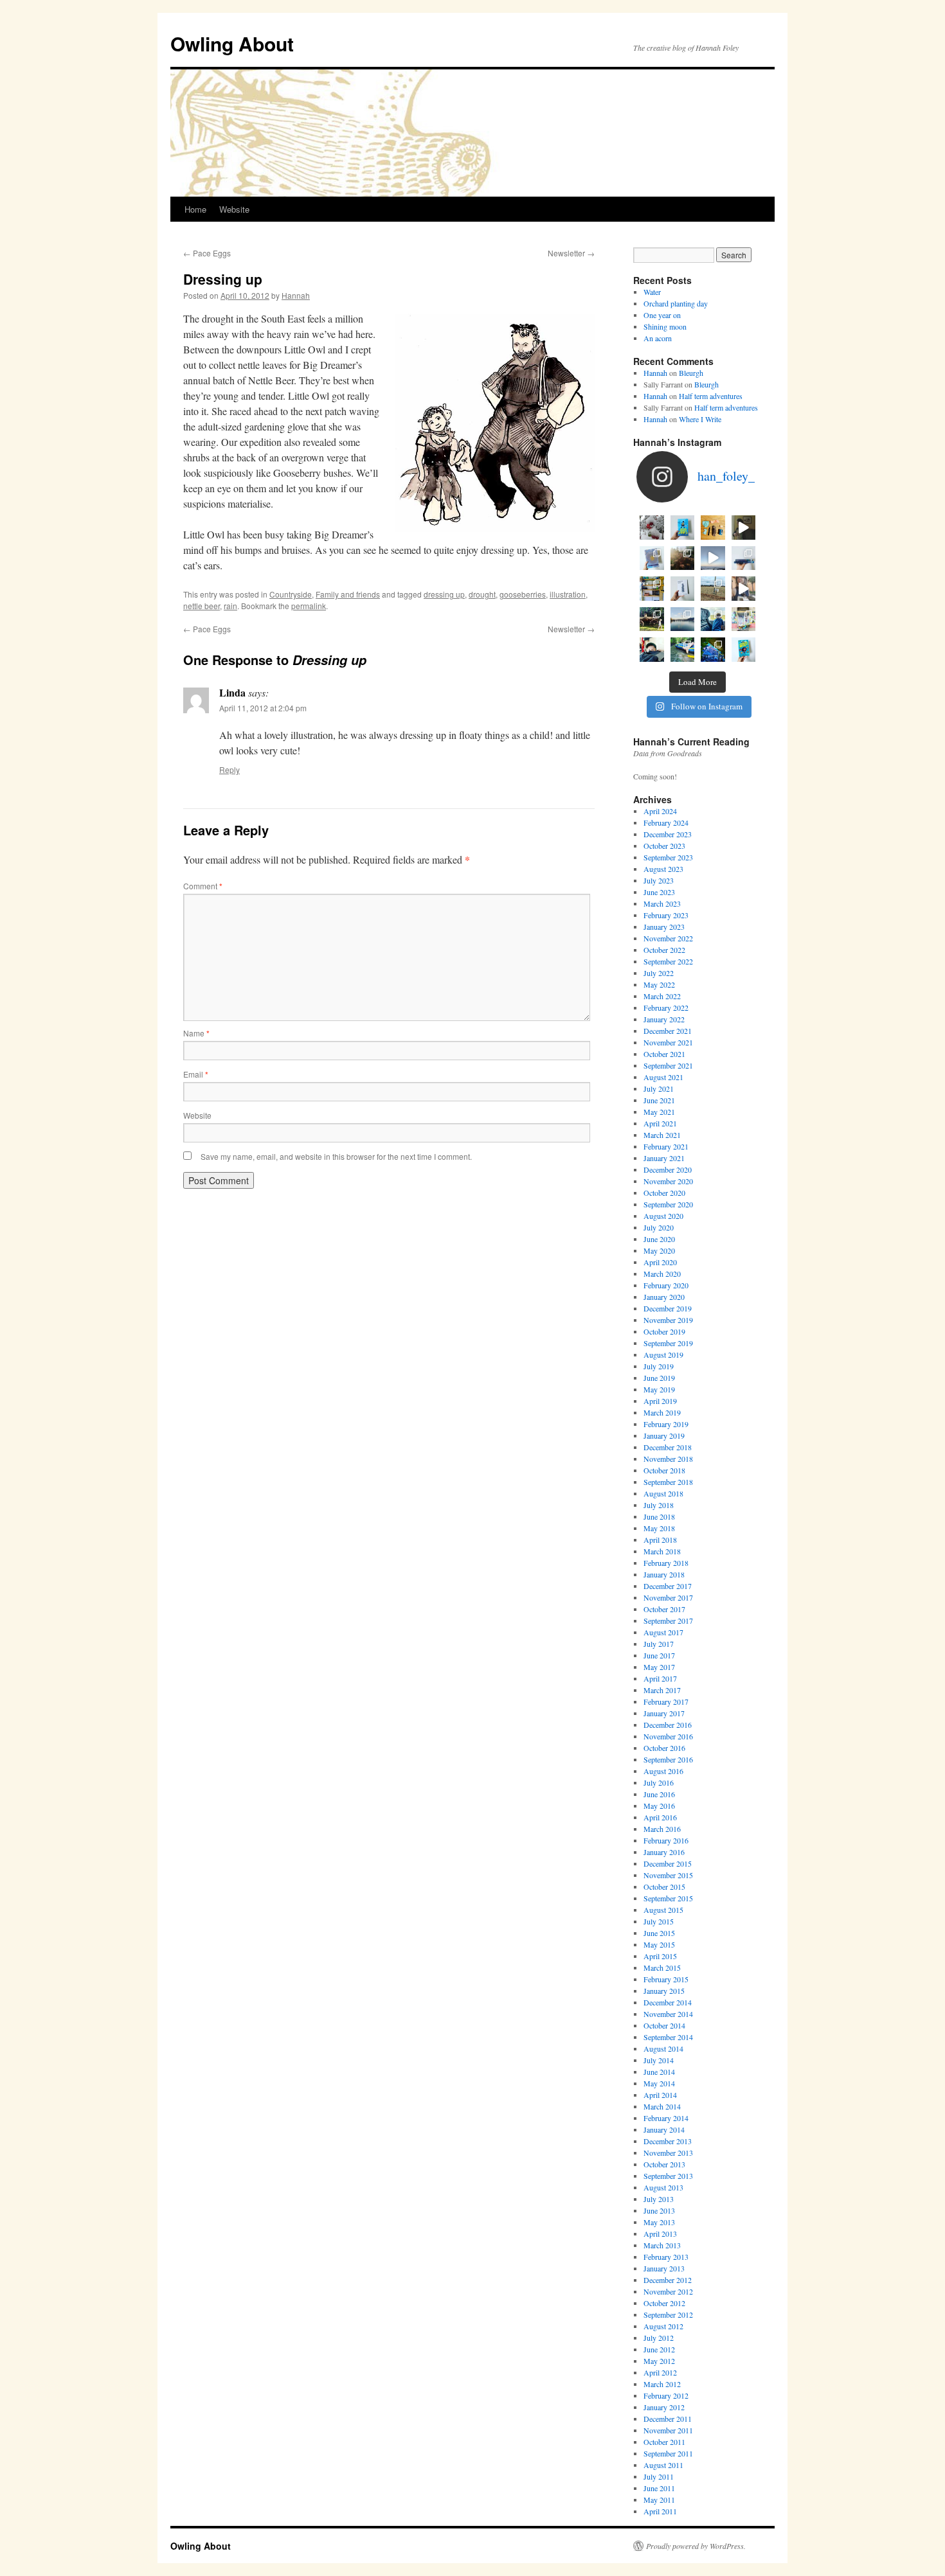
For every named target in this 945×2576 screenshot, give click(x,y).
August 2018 (663, 1493)
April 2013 (660, 2234)
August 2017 (663, 1632)
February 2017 (666, 1701)
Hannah (296, 295)
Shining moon (665, 326)
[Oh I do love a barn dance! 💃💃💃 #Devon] (713, 650)
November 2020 (668, 1181)
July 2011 (659, 2476)
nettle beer (202, 606)
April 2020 (660, 1262)
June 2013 (659, 2210)
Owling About (232, 43)
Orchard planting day (676, 303)
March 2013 (662, 2245)
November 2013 (668, 2153)
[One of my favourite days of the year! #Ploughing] (713, 589)
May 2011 (659, 2500)
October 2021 (664, 1054)
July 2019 (659, 1366)
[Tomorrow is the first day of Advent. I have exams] (652, 528)
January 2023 (664, 927)
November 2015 (668, 1875)
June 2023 (659, 892)
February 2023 (666, 915)
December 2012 (668, 2280)
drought (482, 594)
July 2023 (659, 880)
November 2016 (668, 1736)
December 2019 (668, 1308)
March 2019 (662, 1412)
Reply (230, 769)
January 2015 (664, 1991)
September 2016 (668, 1759)
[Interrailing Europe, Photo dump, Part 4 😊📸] (652, 619)
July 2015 (659, 1921)
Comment (203, 886)
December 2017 (668, 1586)
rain (230, 606)
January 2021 (664, 1158)
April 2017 (660, 1678)
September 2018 (668, 1482)
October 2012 (664, 2303)
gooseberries (523, 594)
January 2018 (664, 1574)
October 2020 (664, 1193)
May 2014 (659, 2083)
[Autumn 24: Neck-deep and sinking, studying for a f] (683, 558)
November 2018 (668, 1459)
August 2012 (663, 2326)
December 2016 (668, 1725)
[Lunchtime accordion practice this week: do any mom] (744, 528)
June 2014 (659, 2072)
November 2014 (668, 2014)
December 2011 (668, 2419)
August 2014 (663, 2048)
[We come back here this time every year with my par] (713, 558)
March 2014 (662, 2106)
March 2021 (662, 1135)
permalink (309, 606)
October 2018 (664, 1470)
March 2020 (662, 1274)
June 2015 (659, 1933)
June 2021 (659, 1100)
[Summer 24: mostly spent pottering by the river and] (683, 650)
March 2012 (662, 2384)
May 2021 (659, 1112)
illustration (568, 594)
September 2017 (668, 1621)
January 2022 (664, 1019)
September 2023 (668, 857)
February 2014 (666, 2118)
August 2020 (663, 1216)
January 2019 (664, 1435)
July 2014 (659, 2060)
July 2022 (659, 973)
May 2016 (659, 1806)
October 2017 (664, 1609)
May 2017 (659, 1667)
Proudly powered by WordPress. (696, 2546)
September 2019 (668, 1343)
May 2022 (659, 984)
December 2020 (668, 1169)
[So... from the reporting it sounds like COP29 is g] (652, 558)
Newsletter (571, 253)
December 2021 (668, 1031)
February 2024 (666, 822)
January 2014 (664, 2129)
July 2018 (659, 1505)
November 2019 (668, 1320)
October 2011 (664, 2442)
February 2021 (666, 1146)
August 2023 (663, 869)
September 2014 (668, 2037)
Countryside (291, 594)
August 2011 (663, 2465)
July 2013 (659, 2199)
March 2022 (662, 996)
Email (196, 1074)
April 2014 (660, 2095)
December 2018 (668, 1447)
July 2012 (659, 2338)
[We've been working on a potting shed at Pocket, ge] (652, 589)
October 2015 (664, 1887)
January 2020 (664, 1297)
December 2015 (668, 1863)
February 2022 (666, 1008)
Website (234, 209)
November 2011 (668, 2430)
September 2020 (668, 1204)
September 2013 (668, 2176)
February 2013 (666, 2257)
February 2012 (666, 2395)
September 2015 (668, 1898)
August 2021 (663, 1077)
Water (652, 292)
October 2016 (664, 1748)
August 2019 (663, 1355)
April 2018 (660, 1540)
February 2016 (666, 1840)
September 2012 (668, 2314)
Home (195, 209)
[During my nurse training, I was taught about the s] (744, 558)
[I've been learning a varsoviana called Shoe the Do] (744, 589)
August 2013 (663, 2187)
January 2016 (664, 1852)
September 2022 (668, 961)
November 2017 (668, 1597)
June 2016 (659, 1794)
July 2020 (659, 1227)
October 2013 (664, 2164)
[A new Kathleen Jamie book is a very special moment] (683, 589)
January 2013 (664, 2268)
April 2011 (660, 2511)
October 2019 (664, 1331)
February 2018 (666, 1563)
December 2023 (668, 834)
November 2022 (668, 938)
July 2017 (659, 1644)
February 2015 (666, 1979)
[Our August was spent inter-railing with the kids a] (652, 650)
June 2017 (659, 1655)
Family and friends (348, 594)
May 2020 (659, 1250)
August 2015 (663, 1910)
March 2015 (662, 1968)
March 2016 (662, 1829)
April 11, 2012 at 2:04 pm (263, 708)
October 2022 (664, 950)
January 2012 (664, 2407)
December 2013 (668, 2141)
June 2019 (659, 1378)
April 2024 (660, 811)
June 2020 (659, 1239)
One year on (662, 315)
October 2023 (664, 846)
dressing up (444, 594)
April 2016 (660, 1817)
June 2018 (659, 1516)
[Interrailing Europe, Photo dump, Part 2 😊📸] (713, 619)
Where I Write (700, 419)
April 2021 (660, 1123)
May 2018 (659, 1528)
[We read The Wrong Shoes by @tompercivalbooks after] (683, 528)
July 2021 (659, 1088)
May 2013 (659, 2222)
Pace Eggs (207, 253)
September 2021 (668, 1065)
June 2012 (659, 2349)
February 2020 (666, 1285)
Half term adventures (711, 396)
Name (196, 1033)
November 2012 (668, 2291)
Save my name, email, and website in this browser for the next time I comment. (336, 1156)
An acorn (658, 338)
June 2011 (659, 2488)
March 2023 (662, 903)
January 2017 (664, 1713)
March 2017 (662, 1690)
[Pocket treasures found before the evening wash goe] (713, 528)
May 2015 (659, 1944)
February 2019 (666, 1424)
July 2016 (659, 1782)
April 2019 (660, 1401)
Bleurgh (691, 373)
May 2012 (659, 2361)
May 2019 (659, 1389)
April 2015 (660, 1956)
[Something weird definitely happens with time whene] (744, 650)
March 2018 (662, 1551)
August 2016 (663, 1771)
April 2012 (660, 2372)
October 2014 (664, 2025)
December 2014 (668, 2002)
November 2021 (668, 1042)
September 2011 (668, 2453)
